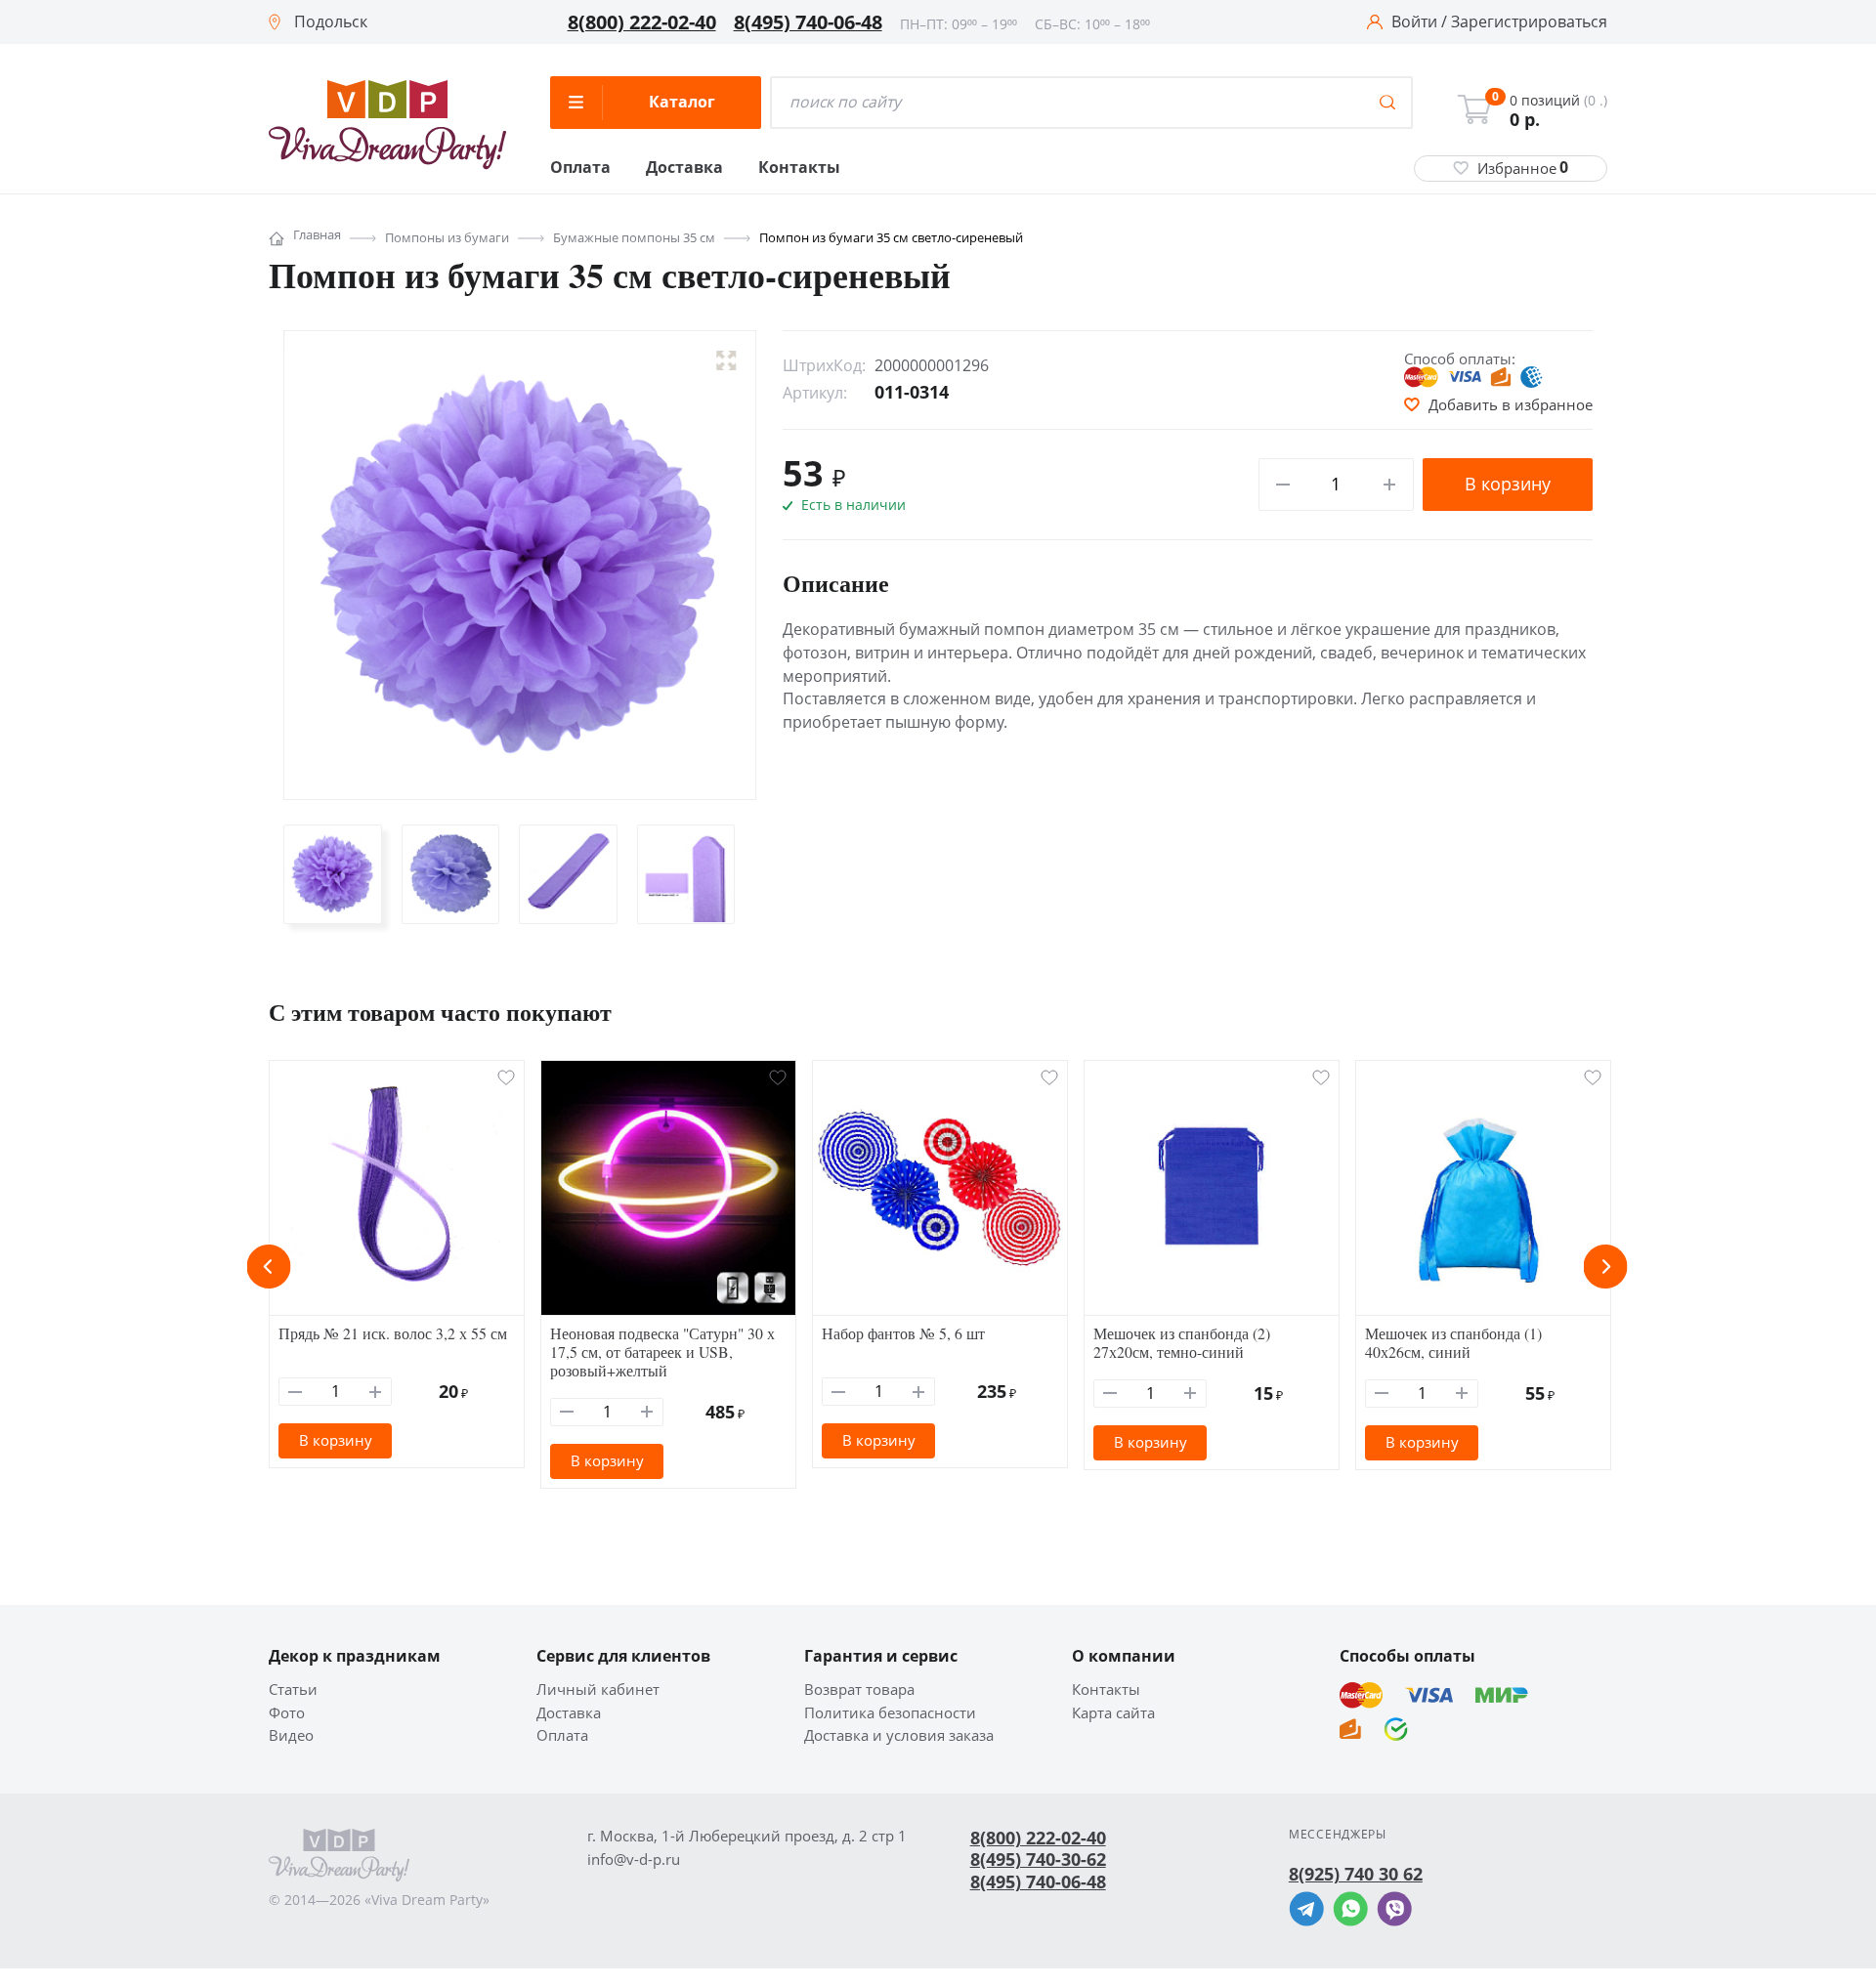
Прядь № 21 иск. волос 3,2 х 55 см (393, 1333)
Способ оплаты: (1460, 359)
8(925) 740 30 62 (1356, 1874)
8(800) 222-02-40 (642, 22)
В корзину (1508, 484)
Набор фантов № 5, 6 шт (903, 1333)
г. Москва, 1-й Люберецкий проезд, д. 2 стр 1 (747, 1836)
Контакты (799, 168)
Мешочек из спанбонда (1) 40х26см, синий (1453, 1342)
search (1387, 103)
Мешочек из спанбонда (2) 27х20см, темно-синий (1182, 1342)
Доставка (684, 168)
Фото (287, 1713)
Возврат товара (859, 1690)
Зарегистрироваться (1529, 22)
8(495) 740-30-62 (1038, 1859)
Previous (269, 1267)
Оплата (580, 168)
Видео (291, 1735)
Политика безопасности (890, 1713)
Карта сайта (1113, 1713)
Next (1606, 1267)
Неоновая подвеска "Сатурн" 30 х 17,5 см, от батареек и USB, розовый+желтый (662, 1352)
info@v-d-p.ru (634, 1859)
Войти (1414, 22)
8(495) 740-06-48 (808, 22)
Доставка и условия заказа (899, 1735)
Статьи (293, 1690)
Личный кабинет (598, 1690)
